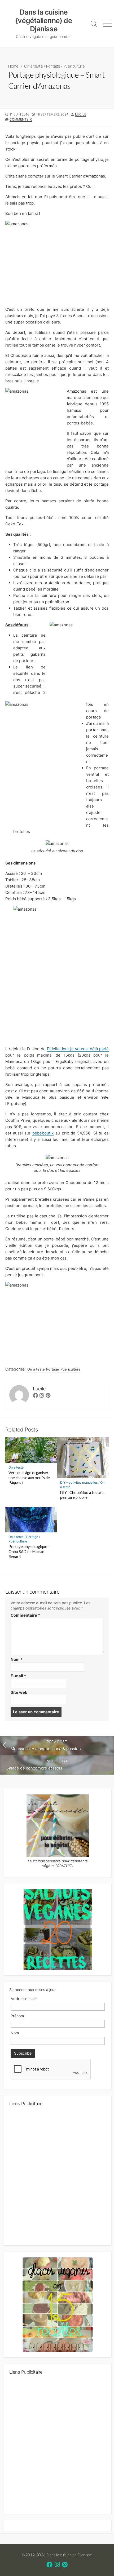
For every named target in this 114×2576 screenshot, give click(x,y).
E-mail (18, 1676)
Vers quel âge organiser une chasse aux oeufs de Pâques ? (29, 1478)
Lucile (81, 114)
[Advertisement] (57, 2178)
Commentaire (25, 1615)
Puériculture (74, 66)
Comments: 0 (21, 119)
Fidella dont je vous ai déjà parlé (78, 1049)
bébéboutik (43, 1133)
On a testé (34, 66)
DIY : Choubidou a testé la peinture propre (82, 1495)
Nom (17, 1659)
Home (13, 66)
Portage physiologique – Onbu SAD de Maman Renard (29, 1552)
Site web (19, 1692)
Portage (53, 66)
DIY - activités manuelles (79, 1482)
